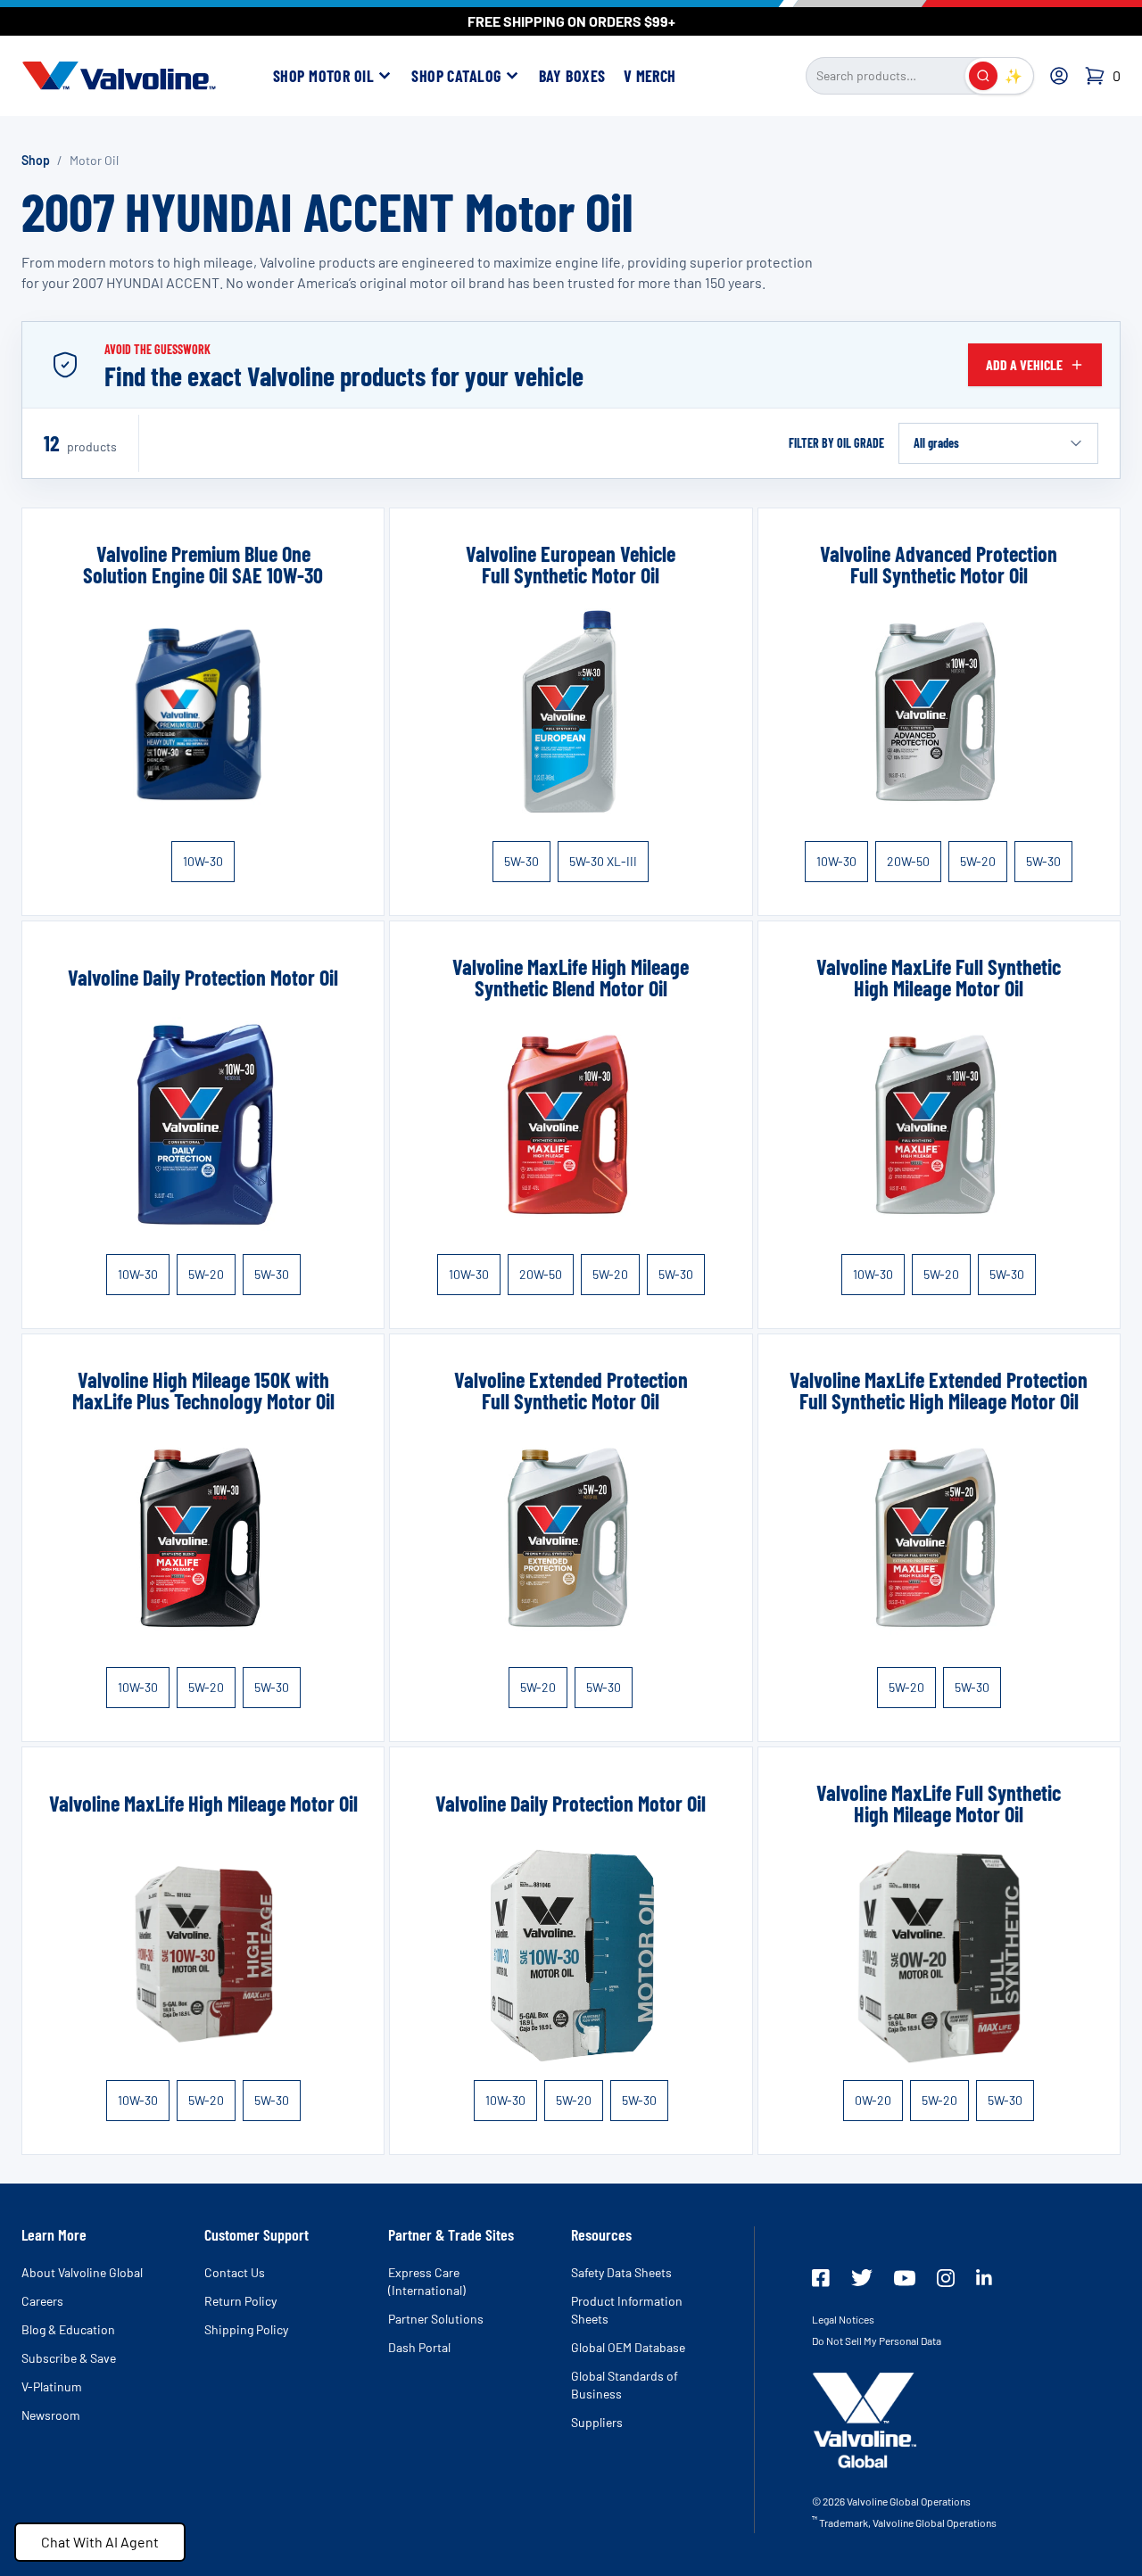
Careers (42, 2301)
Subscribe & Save (69, 2358)
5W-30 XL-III (603, 861)
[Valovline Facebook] (821, 2278)
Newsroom (51, 2415)
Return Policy (240, 2301)
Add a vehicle (1024, 364)
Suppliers (597, 2422)
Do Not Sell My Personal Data (877, 2341)
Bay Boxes (572, 76)
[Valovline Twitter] (862, 2278)
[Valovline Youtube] (905, 2278)
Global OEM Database (628, 2347)
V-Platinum (52, 2386)
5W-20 (978, 861)
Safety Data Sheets (621, 2272)
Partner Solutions (436, 2319)
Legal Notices (843, 2319)
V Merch (650, 76)
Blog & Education (68, 2329)
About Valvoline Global (82, 2272)
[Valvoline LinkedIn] (984, 2277)
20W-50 (908, 861)
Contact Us (235, 2272)
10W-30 (203, 861)
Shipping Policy (246, 2329)
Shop (36, 160)
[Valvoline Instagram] (946, 2278)
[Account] (1059, 76)
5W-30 (521, 861)
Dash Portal (419, 2347)
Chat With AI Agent (100, 2542)
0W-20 (873, 2100)
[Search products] (983, 76)
